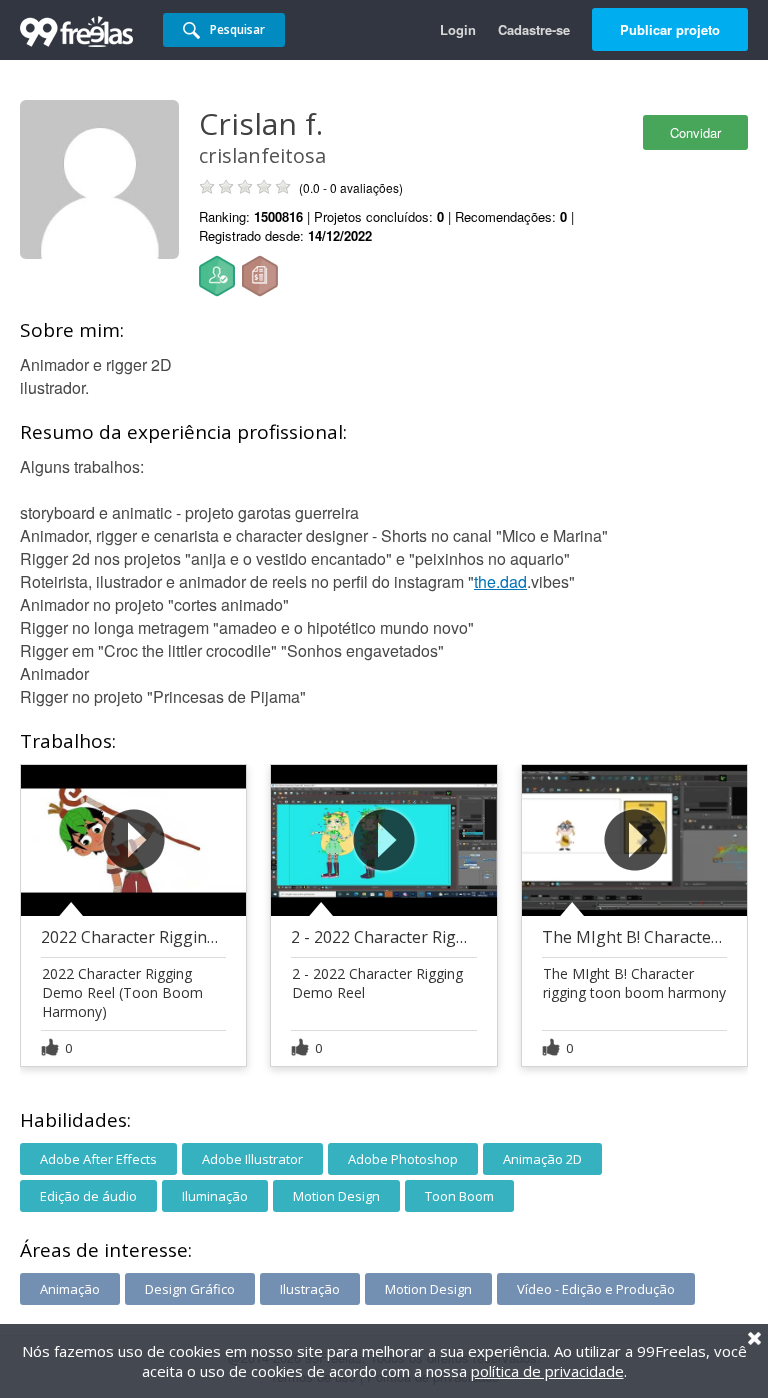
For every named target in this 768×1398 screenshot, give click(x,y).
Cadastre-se (534, 29)
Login (458, 29)
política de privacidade (547, 1371)
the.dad (500, 581)
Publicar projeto (670, 29)
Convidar (695, 132)
